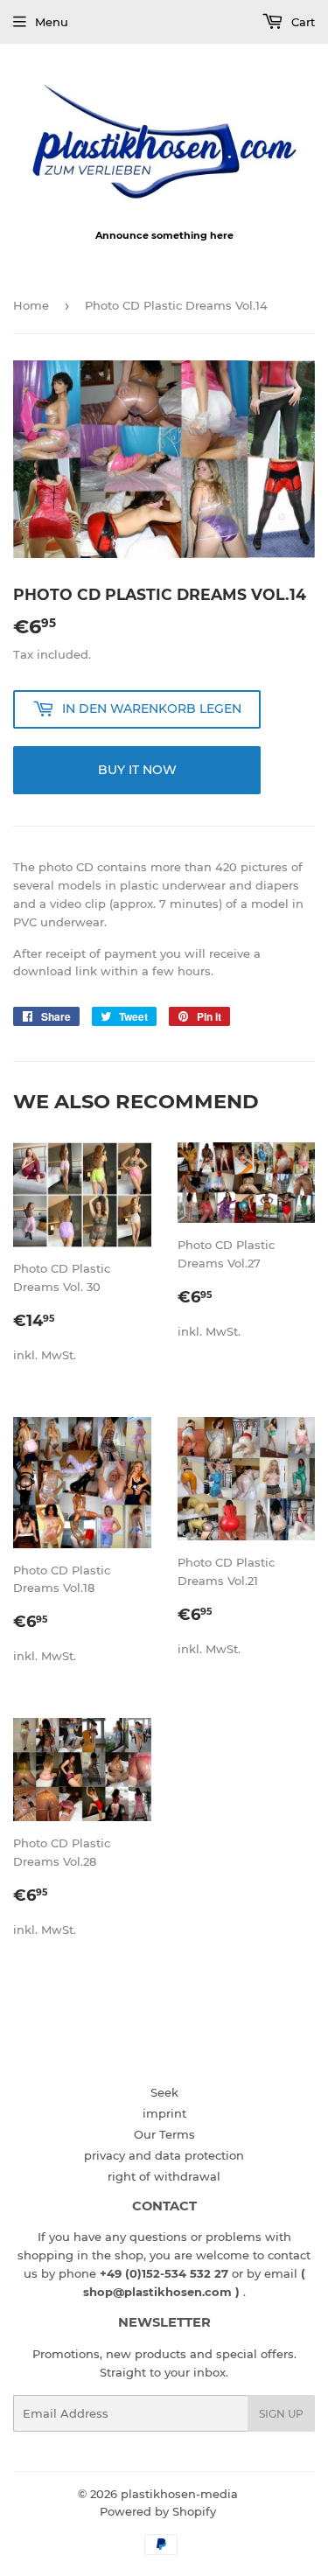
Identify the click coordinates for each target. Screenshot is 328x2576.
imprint (164, 2113)
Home (31, 305)
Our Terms (164, 2134)
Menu (52, 22)
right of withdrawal (164, 2176)
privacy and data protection (164, 2155)
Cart (301, 22)
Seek (164, 2092)
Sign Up (281, 2414)
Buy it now (137, 770)
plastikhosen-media (179, 2494)
